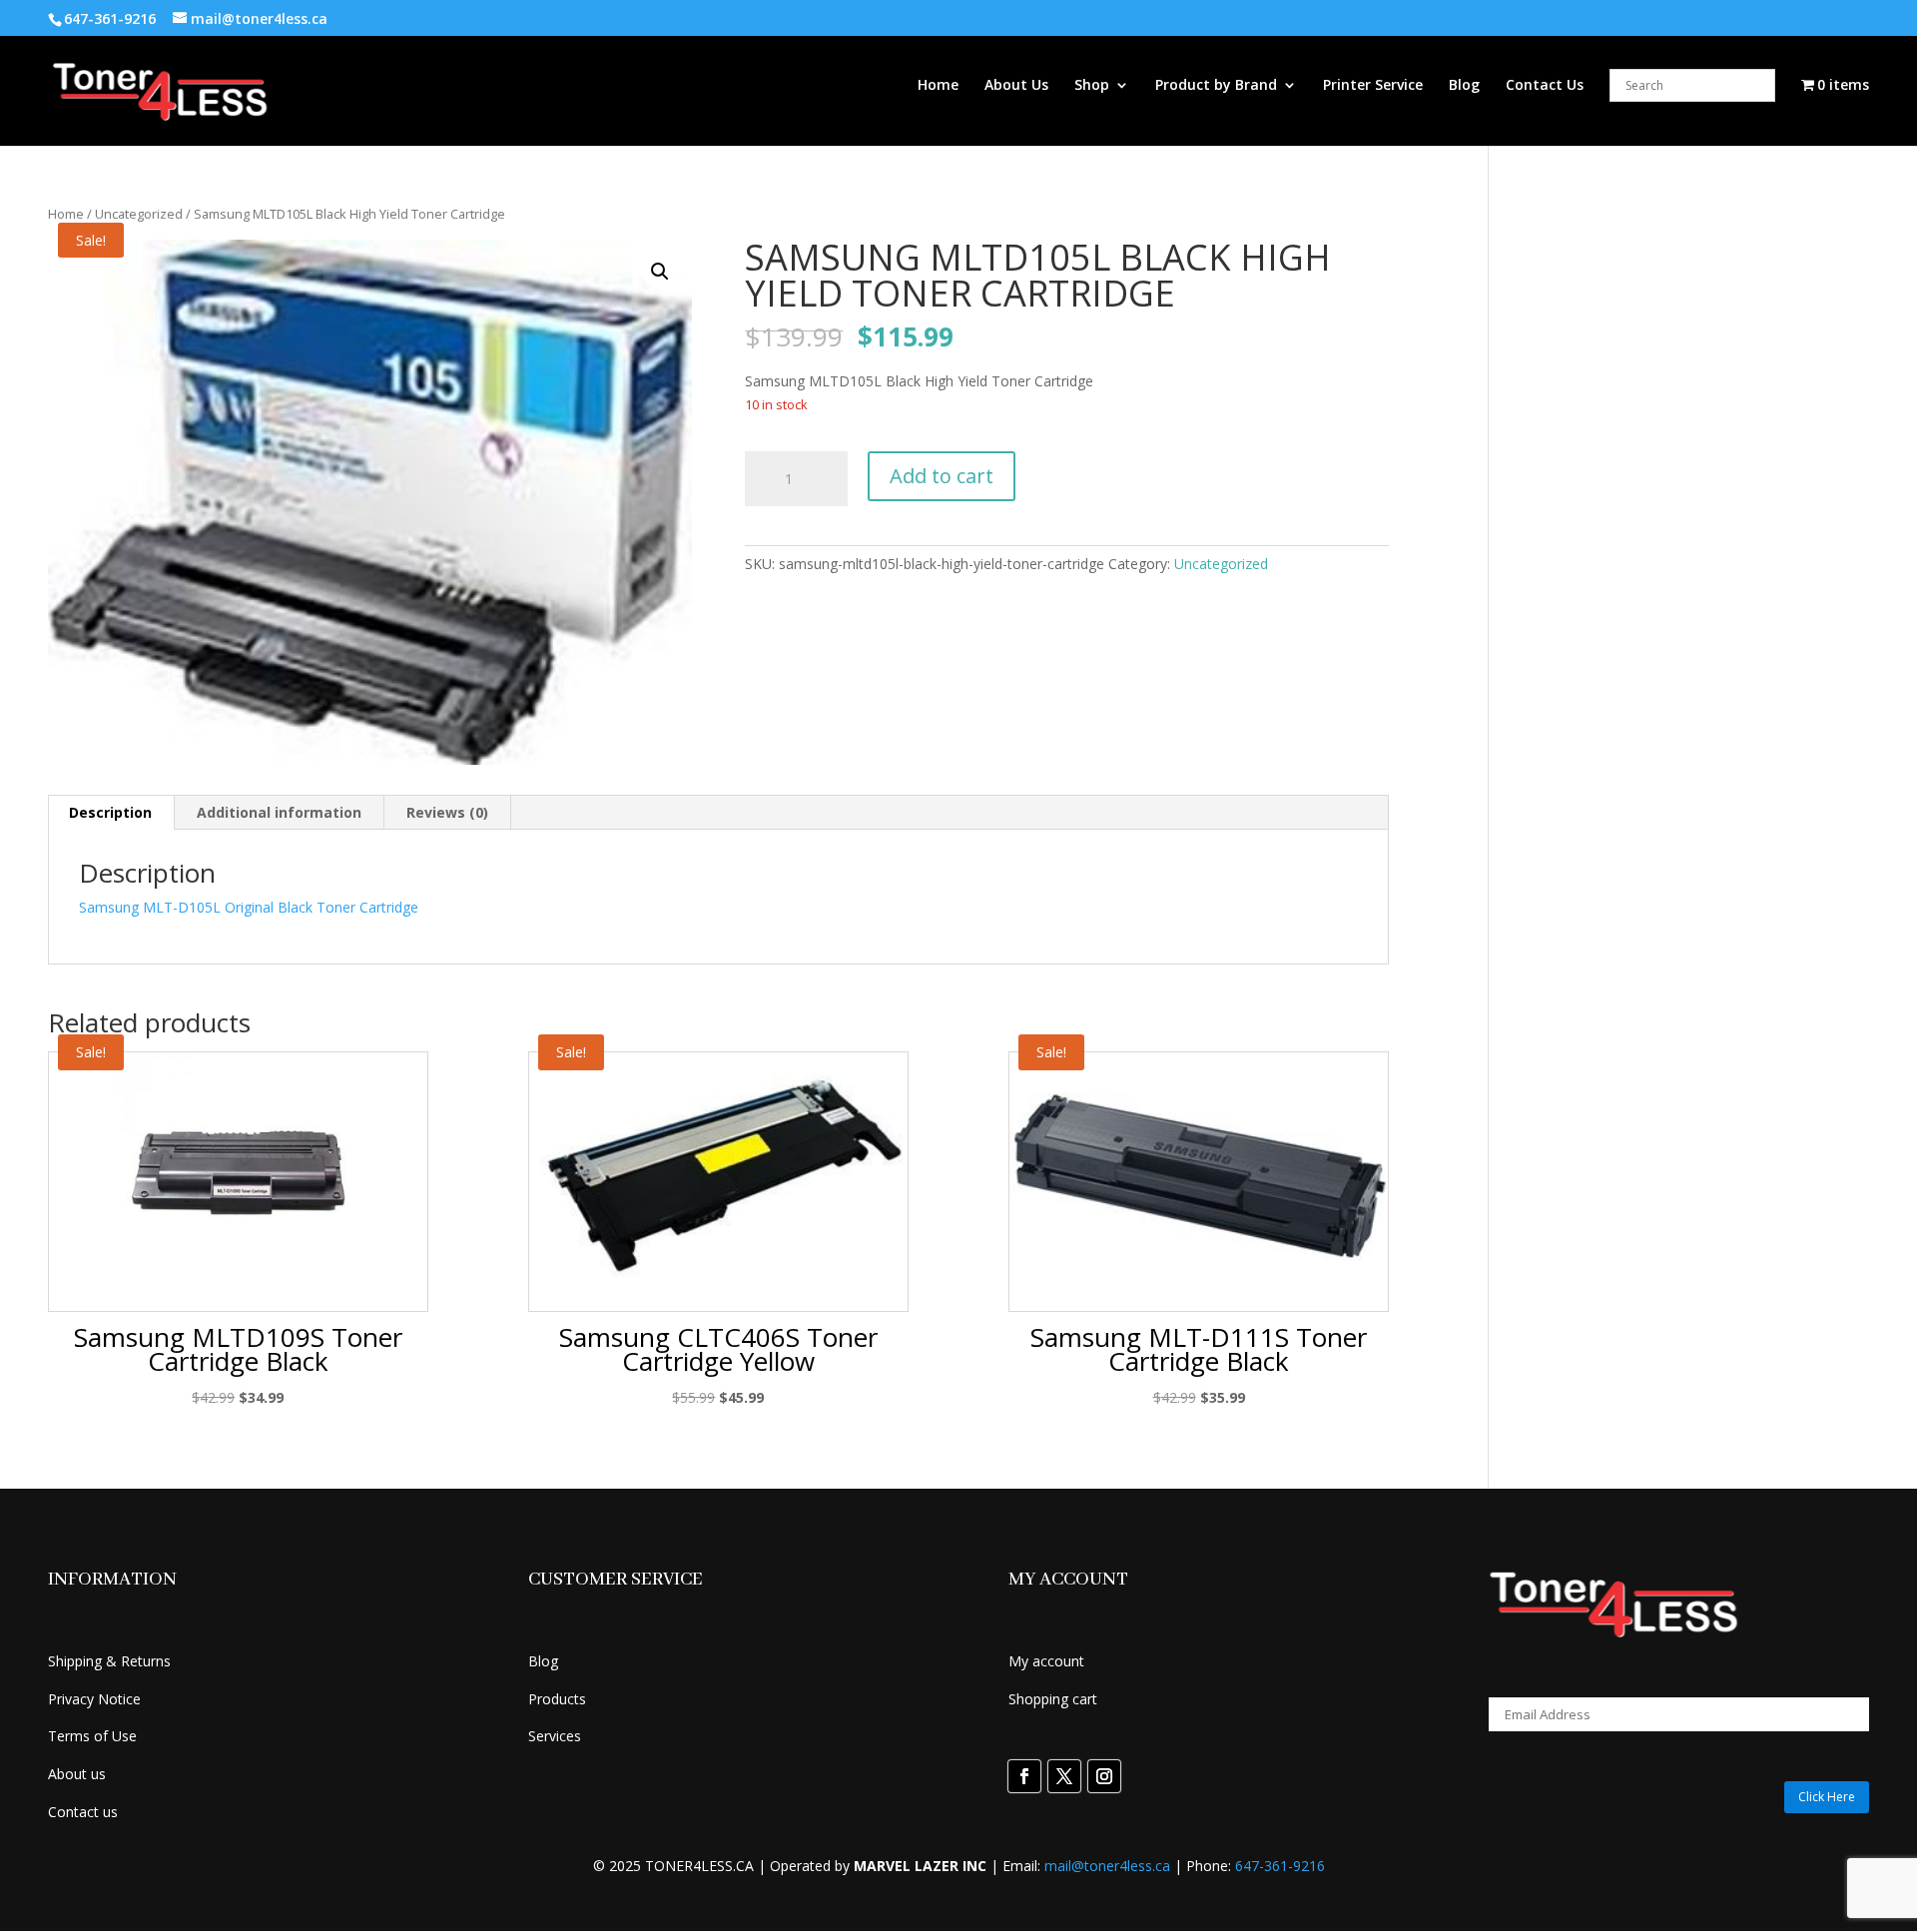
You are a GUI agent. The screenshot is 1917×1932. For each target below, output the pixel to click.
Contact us (83, 1812)
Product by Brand (1216, 86)
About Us (1016, 86)
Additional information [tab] (279, 812)
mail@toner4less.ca (1107, 1866)
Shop (1092, 86)
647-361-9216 (1280, 1866)
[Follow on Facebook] (1024, 1776)
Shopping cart (1053, 1699)
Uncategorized (139, 214)
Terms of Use (92, 1736)
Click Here (1827, 1797)
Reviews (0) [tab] (447, 812)
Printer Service (1373, 86)
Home (938, 86)
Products (557, 1699)
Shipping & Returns (109, 1661)
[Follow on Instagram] (1104, 1776)
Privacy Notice (94, 1699)
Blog (1464, 86)
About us (77, 1774)
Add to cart (942, 476)
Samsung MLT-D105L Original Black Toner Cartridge (249, 907)
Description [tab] (110, 812)
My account (1046, 1661)
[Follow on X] (1064, 1776)
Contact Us (1545, 86)
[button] (660, 272)
